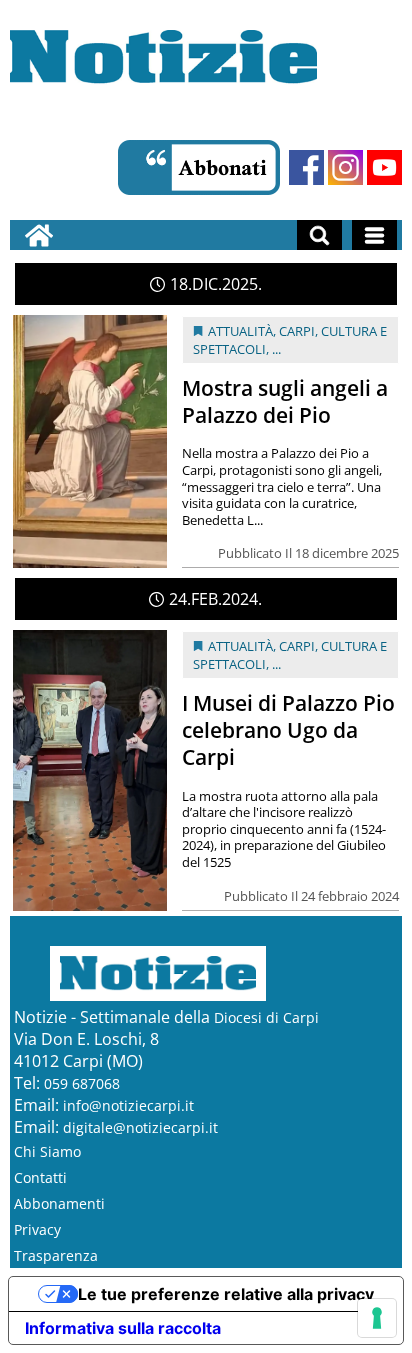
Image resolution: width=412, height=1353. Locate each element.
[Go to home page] (39, 235)
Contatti (40, 1177)
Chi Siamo (47, 1151)
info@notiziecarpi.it (128, 1105)
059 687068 (82, 1083)
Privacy (37, 1229)
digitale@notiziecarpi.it (140, 1127)
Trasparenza (56, 1255)
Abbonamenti (59, 1203)
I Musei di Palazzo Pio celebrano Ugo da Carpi (288, 730)
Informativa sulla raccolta (123, 1328)
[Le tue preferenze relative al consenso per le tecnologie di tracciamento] (377, 1318)
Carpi (297, 331)
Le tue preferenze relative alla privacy (226, 1294)
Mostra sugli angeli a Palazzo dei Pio (285, 401)
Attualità (240, 331)
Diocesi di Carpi (266, 1017)
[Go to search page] (319, 235)
